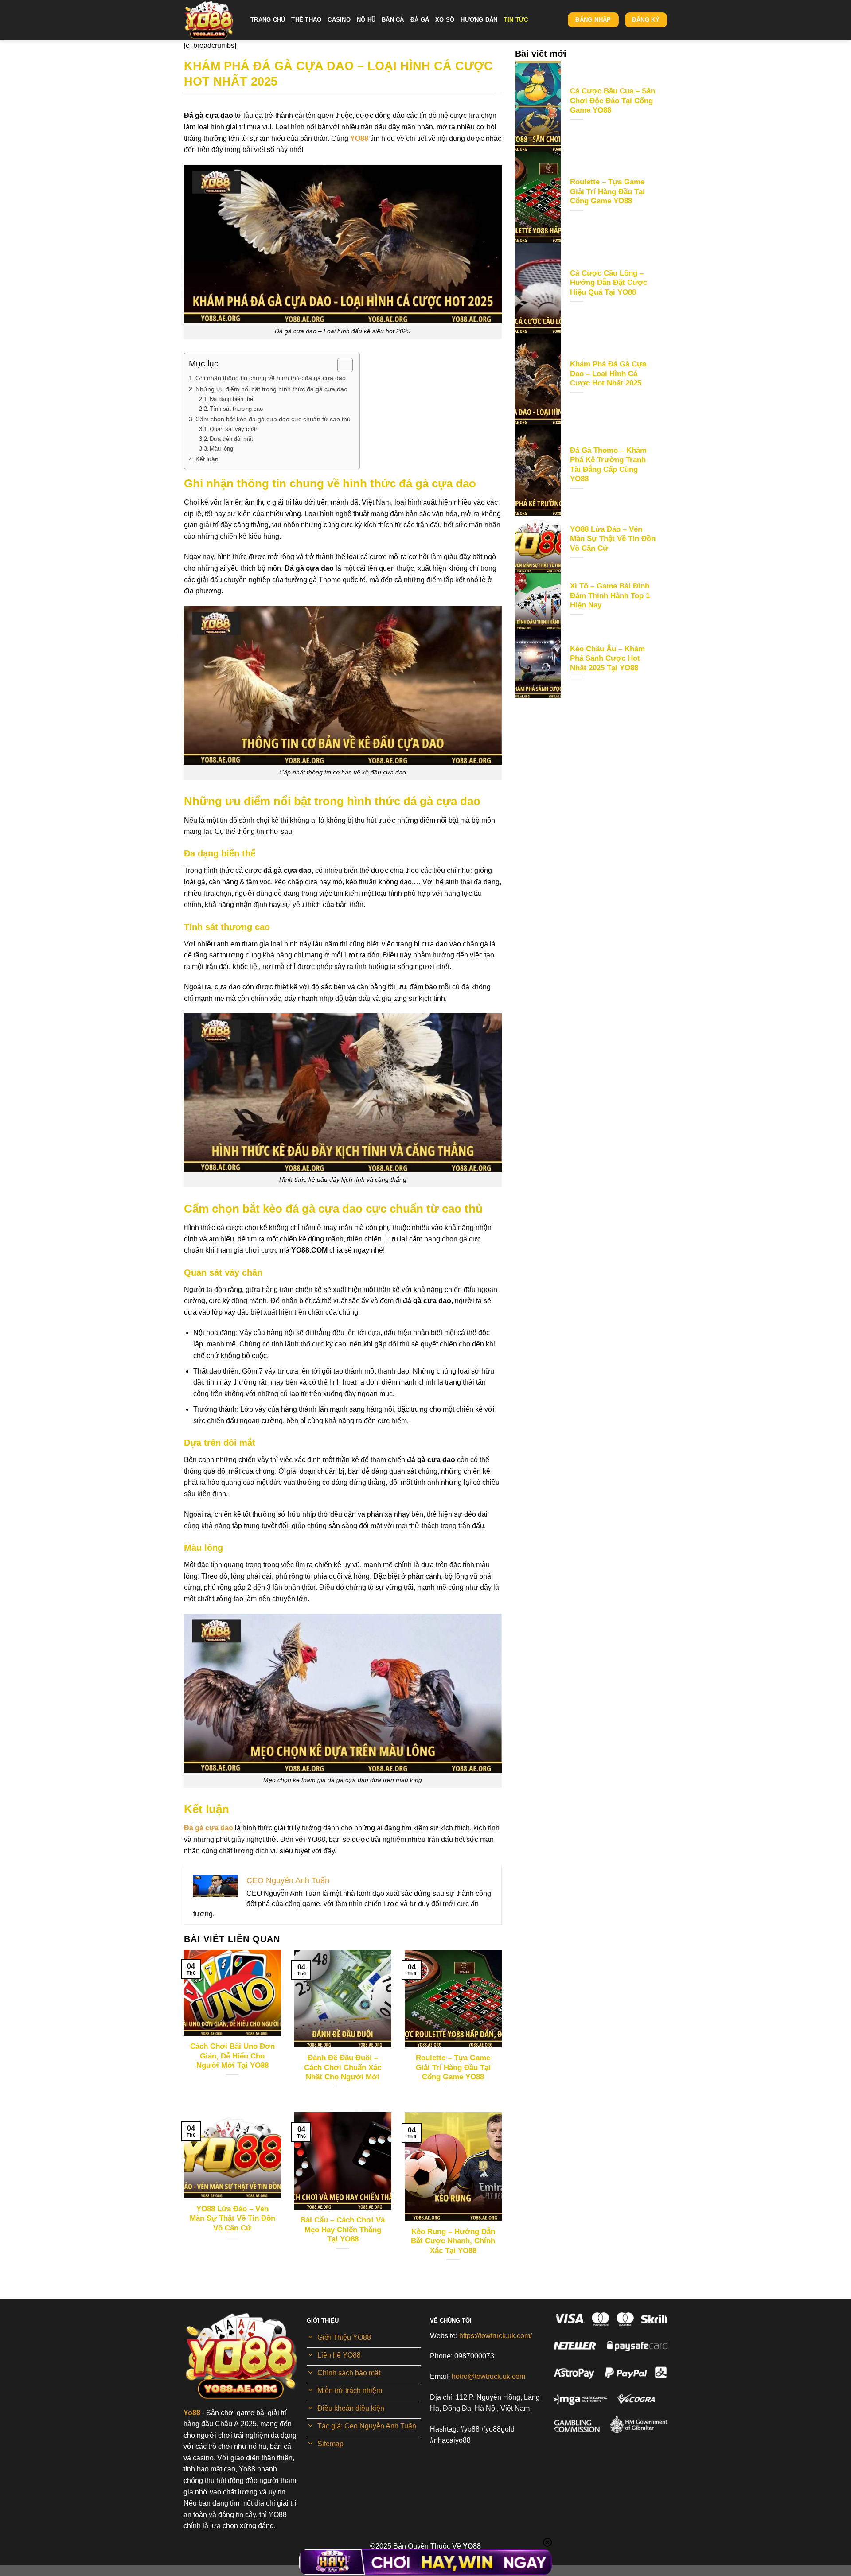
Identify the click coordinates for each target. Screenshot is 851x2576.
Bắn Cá (393, 20)
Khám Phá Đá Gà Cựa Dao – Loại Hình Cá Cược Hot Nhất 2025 (608, 374)
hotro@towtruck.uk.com (488, 2376)
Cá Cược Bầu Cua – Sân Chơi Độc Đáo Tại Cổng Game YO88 (613, 101)
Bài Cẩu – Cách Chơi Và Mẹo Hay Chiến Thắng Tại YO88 (343, 2230)
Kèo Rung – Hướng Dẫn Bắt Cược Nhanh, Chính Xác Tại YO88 (453, 2241)
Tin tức (516, 20)
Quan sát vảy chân (234, 429)
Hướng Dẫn (479, 20)
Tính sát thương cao (236, 409)
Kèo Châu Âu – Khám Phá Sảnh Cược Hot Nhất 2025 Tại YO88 (607, 658)
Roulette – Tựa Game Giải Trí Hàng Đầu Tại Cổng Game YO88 (453, 2067)
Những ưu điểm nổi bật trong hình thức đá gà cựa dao (271, 389)
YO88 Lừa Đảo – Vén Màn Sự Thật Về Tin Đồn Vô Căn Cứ (232, 2218)
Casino (339, 20)
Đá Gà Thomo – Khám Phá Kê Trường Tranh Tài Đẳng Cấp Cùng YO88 (608, 465)
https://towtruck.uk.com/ (496, 2336)
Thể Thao (306, 20)
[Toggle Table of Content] (341, 365)
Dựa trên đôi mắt (232, 439)
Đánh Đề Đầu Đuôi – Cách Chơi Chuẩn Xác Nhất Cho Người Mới (343, 2067)
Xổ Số (445, 20)
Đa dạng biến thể (231, 399)
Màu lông (221, 449)
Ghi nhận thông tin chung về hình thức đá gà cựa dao (271, 378)
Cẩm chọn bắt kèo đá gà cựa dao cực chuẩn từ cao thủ (273, 419)
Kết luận (207, 459)
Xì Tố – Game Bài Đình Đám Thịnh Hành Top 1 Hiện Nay (610, 595)
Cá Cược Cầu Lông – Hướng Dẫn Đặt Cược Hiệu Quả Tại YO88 (609, 283)
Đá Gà (420, 20)
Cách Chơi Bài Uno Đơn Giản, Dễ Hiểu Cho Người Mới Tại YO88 (232, 2056)
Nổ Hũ (366, 20)
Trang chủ (268, 20)
